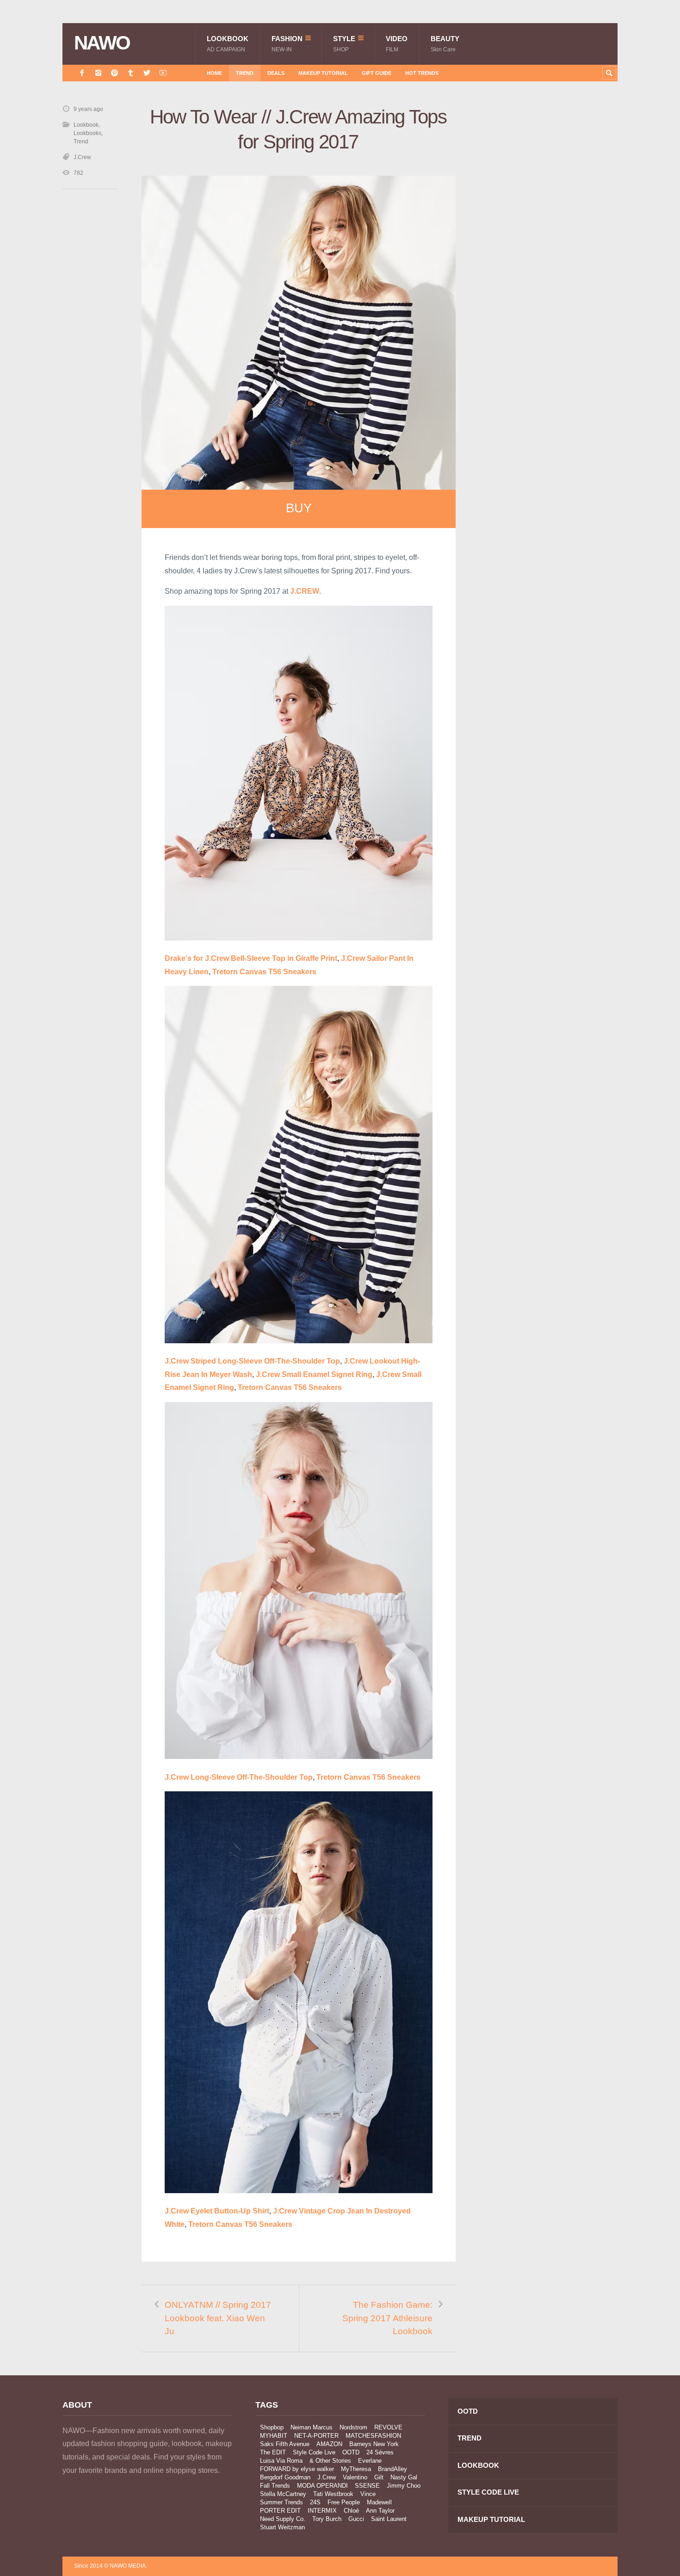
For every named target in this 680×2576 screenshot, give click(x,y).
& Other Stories (330, 2461)
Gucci (356, 2519)
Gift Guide (377, 73)
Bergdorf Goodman (285, 2477)
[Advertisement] (548, 270)
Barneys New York (374, 2444)
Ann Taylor (380, 2511)
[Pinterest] (114, 73)
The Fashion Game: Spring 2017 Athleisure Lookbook (387, 2318)
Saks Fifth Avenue (285, 2444)
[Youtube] (163, 73)
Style (344, 44)
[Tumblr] (131, 73)
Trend (245, 73)
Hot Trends (422, 73)
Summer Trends (281, 2502)
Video (397, 44)
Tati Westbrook (333, 2494)
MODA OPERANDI (322, 2486)
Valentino (355, 2477)
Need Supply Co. (283, 2519)
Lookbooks (87, 133)
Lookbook (228, 44)
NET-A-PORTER (316, 2436)
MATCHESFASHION (373, 2436)
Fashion (287, 44)
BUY (299, 508)
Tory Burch (327, 2519)
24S (315, 2502)
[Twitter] (147, 73)
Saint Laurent (389, 2519)
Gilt (379, 2477)
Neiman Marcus (312, 2427)
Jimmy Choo (404, 2486)
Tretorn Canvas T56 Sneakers (264, 972)
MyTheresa (356, 2469)
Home (214, 73)
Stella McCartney (283, 2494)
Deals (276, 73)
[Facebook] (82, 73)
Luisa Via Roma (281, 2461)
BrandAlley (393, 2469)
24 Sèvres (380, 2452)
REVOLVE (388, 2427)
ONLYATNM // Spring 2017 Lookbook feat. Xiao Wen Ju (218, 2318)
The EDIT (273, 2452)
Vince (368, 2494)
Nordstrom (353, 2427)
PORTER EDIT (280, 2511)
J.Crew (82, 157)
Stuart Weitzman (282, 2527)
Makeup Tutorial (323, 73)
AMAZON (329, 2444)
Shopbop (272, 2427)
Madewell (379, 2502)
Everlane (370, 2461)
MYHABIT (274, 2436)
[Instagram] (98, 73)
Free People (344, 2502)
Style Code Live (314, 2452)
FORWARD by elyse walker (297, 2469)
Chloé (351, 2511)
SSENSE (367, 2486)
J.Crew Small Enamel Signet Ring (314, 1374)
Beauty (445, 44)
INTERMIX (322, 2511)
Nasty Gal (404, 2477)
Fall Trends (275, 2486)
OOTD (351, 2452)
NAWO (102, 43)
